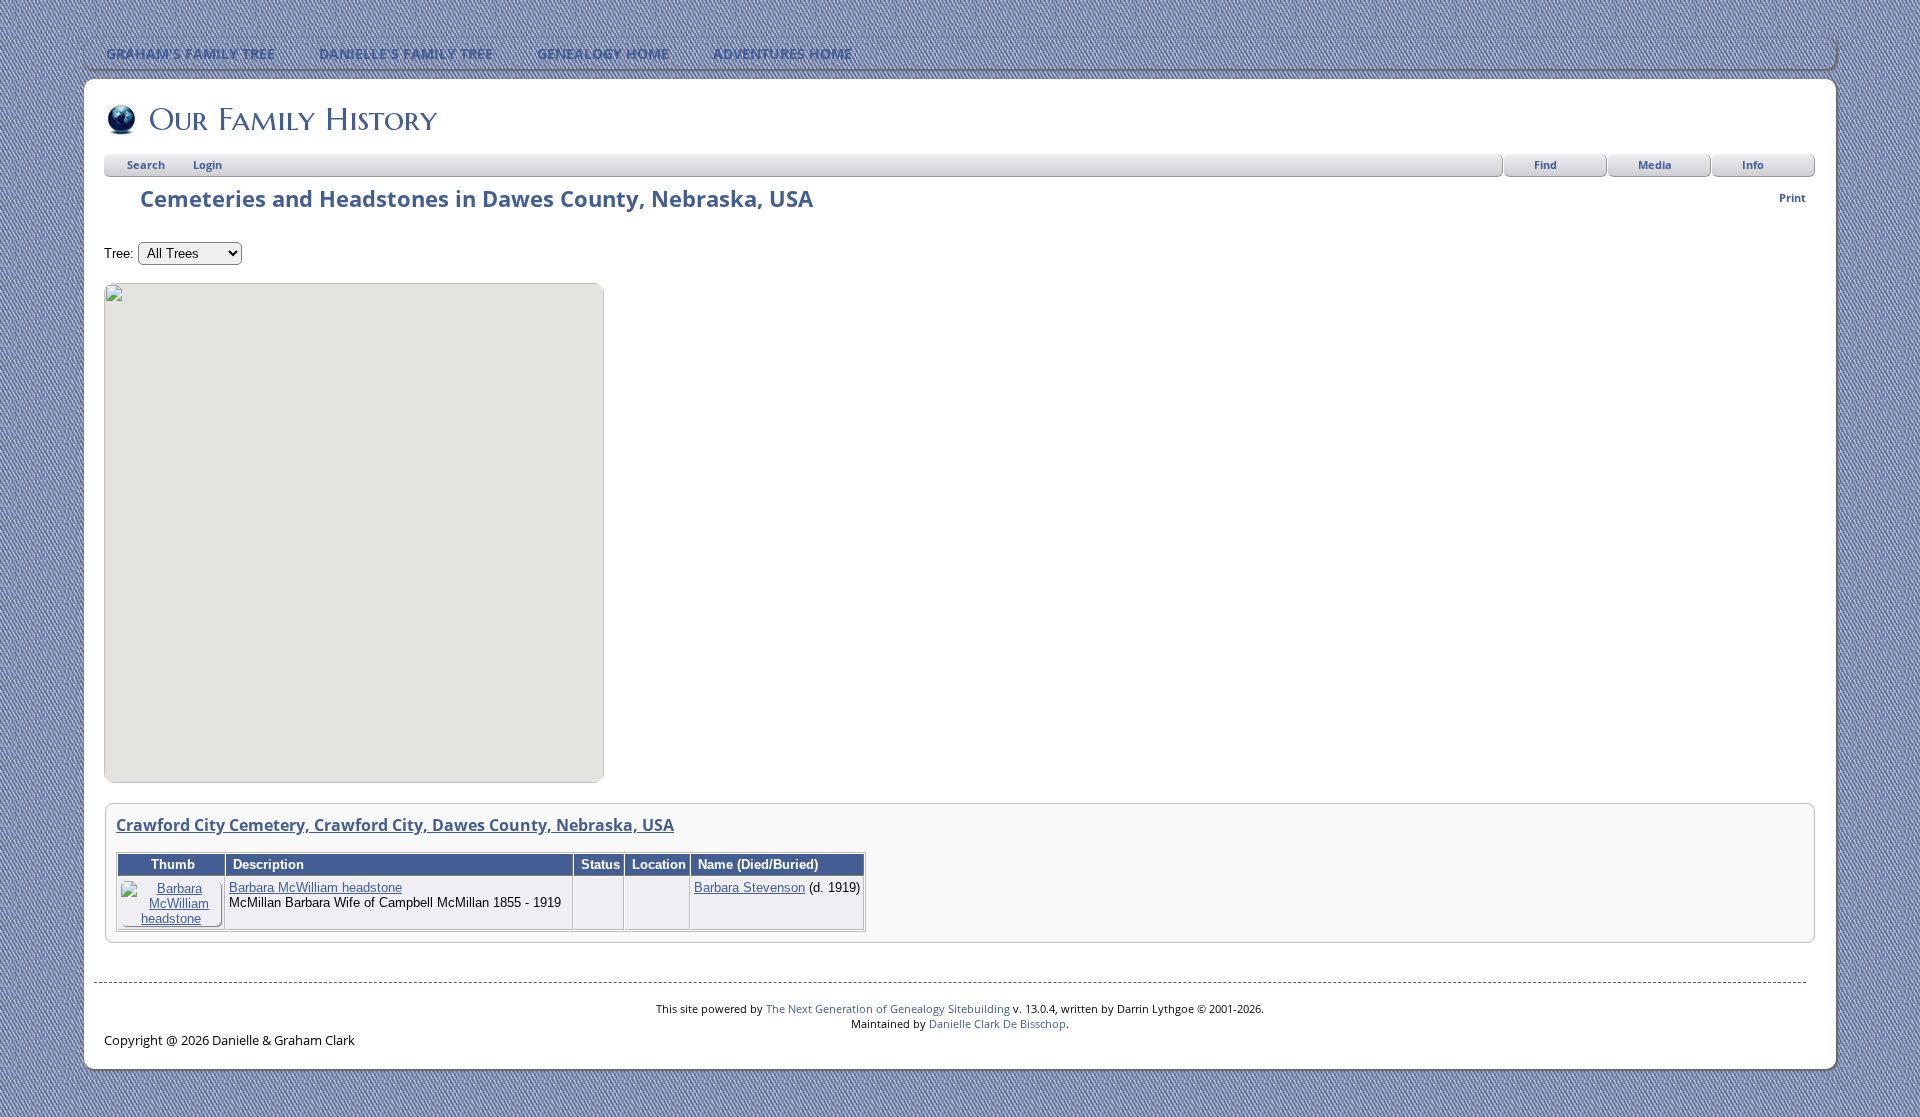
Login (207, 164)
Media (1655, 164)
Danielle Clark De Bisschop (997, 1023)
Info (1753, 164)
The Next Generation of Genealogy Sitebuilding (888, 1008)
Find (1545, 164)
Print (1792, 197)
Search (146, 164)
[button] (354, 521)
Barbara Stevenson (749, 887)
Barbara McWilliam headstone (315, 887)
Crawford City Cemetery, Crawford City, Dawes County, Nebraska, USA (395, 825)
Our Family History (293, 119)
